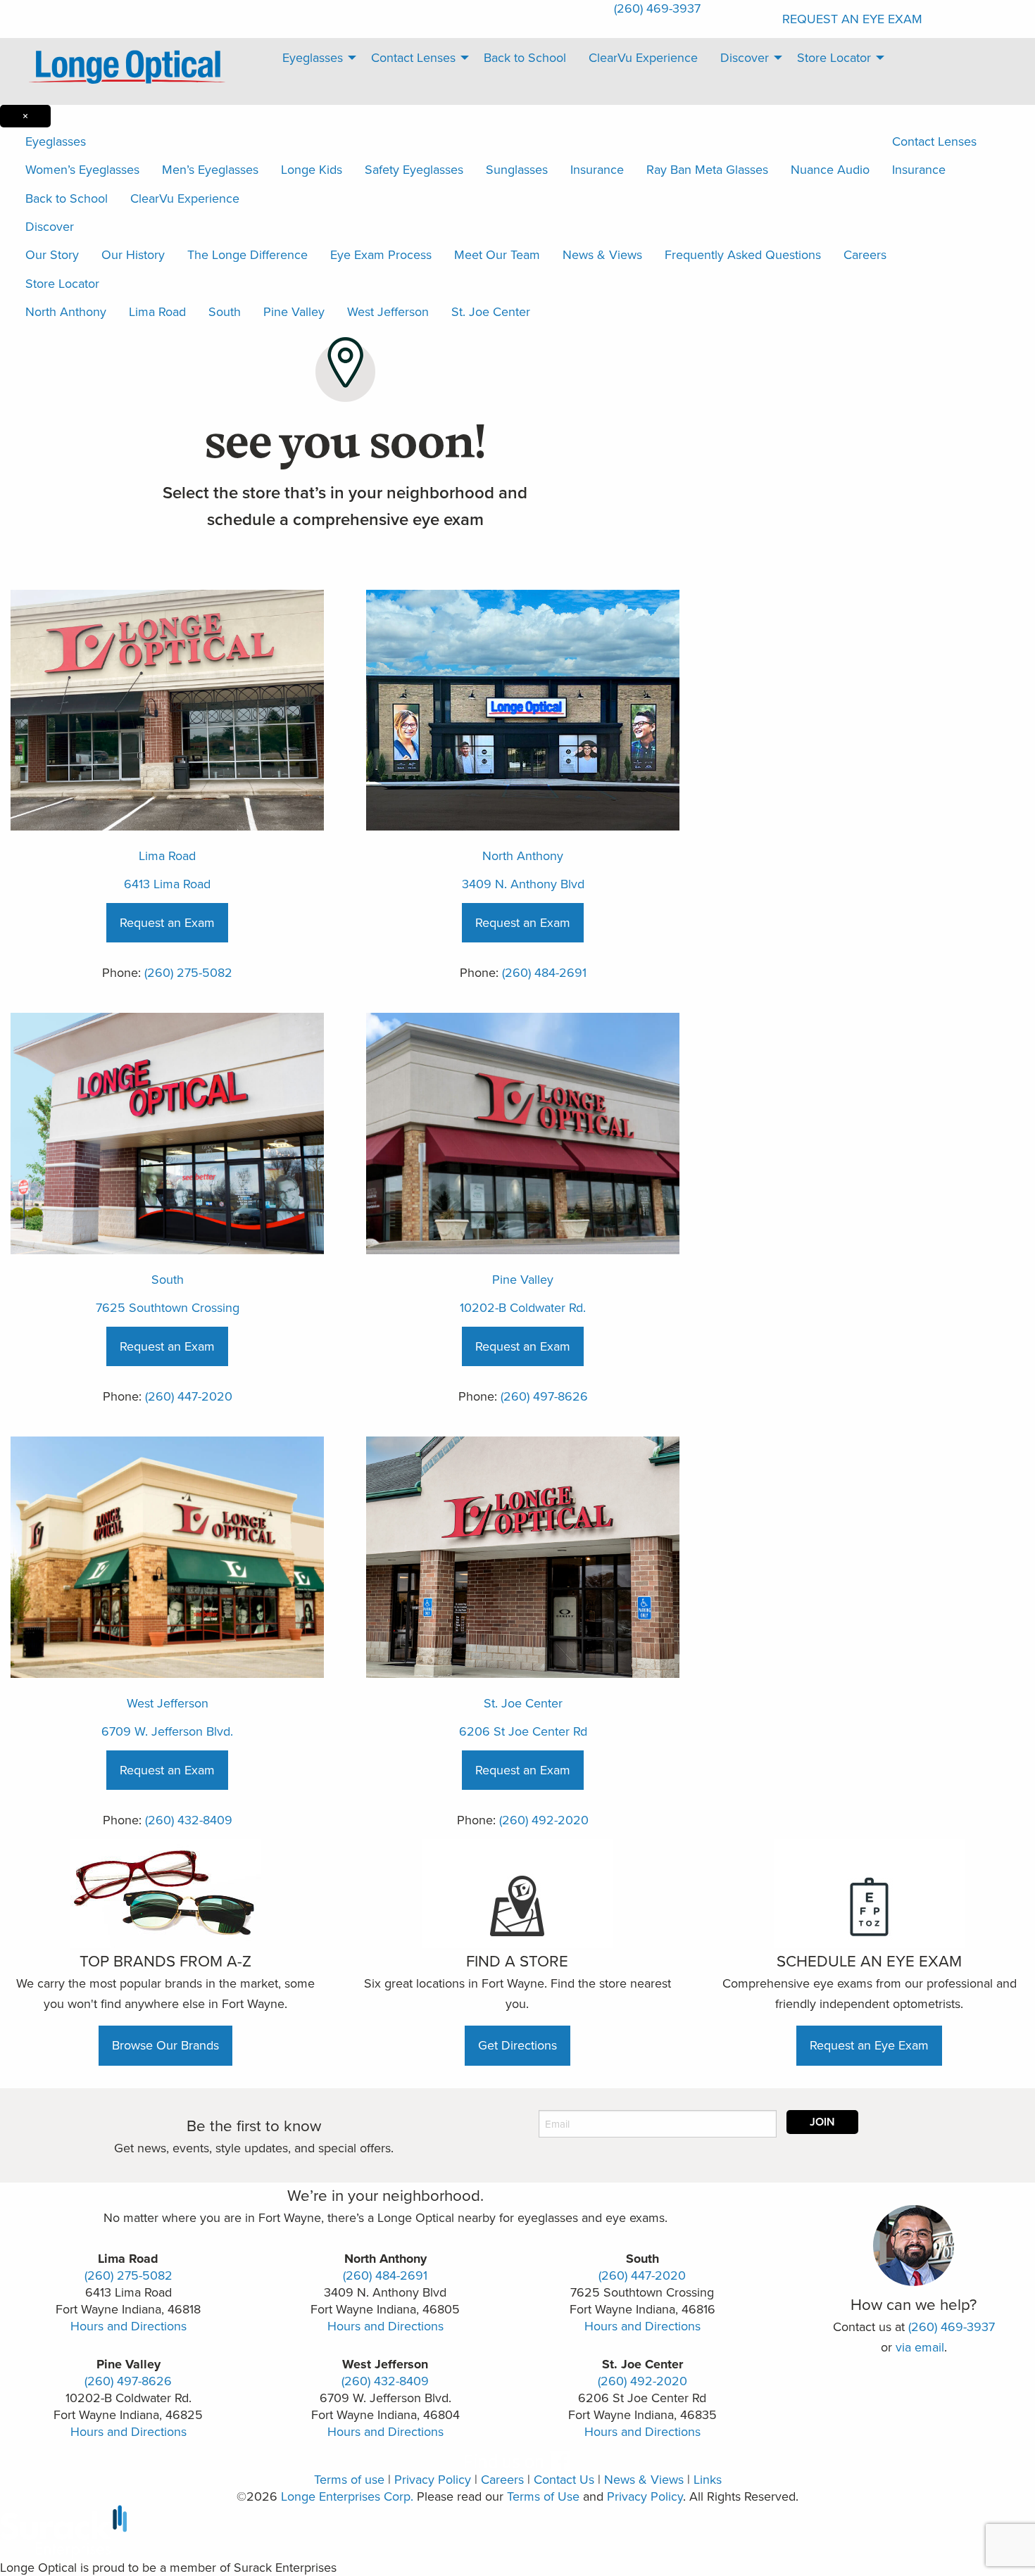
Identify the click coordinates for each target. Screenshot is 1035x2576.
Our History (133, 254)
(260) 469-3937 (952, 2326)
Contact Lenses (934, 141)
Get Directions (517, 2045)
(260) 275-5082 (188, 972)
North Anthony (66, 311)
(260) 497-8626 (544, 1396)
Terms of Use (543, 2496)
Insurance (597, 169)
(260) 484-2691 (544, 972)
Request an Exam (167, 922)
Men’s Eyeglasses (210, 169)
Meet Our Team (497, 254)
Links (708, 2479)
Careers (865, 254)
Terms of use (349, 2479)
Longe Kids (312, 169)
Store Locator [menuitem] (834, 57)
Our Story (52, 254)
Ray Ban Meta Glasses (707, 169)
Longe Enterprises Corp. (347, 2496)
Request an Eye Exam (869, 2045)
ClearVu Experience (185, 198)
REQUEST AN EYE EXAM (852, 19)
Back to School (67, 198)
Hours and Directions (128, 2326)
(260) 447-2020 (189, 1396)
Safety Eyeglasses (414, 169)
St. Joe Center (491, 311)
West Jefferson (388, 311)
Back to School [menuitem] (525, 57)
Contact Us (564, 2479)
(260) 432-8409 (189, 1820)
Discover (50, 226)
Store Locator (62, 283)
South (225, 311)
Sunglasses (517, 169)
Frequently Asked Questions (743, 254)
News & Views (602, 254)
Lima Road (157, 311)
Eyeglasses (56, 141)
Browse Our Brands (165, 2045)
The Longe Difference (247, 254)
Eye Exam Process (381, 254)
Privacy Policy (433, 2479)
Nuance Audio (830, 169)
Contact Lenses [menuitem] (413, 57)
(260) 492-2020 (544, 1820)
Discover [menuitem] (745, 57)
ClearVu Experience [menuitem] (643, 57)
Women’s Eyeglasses (82, 169)
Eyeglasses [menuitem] (313, 57)
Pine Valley (294, 311)
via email (920, 2347)
